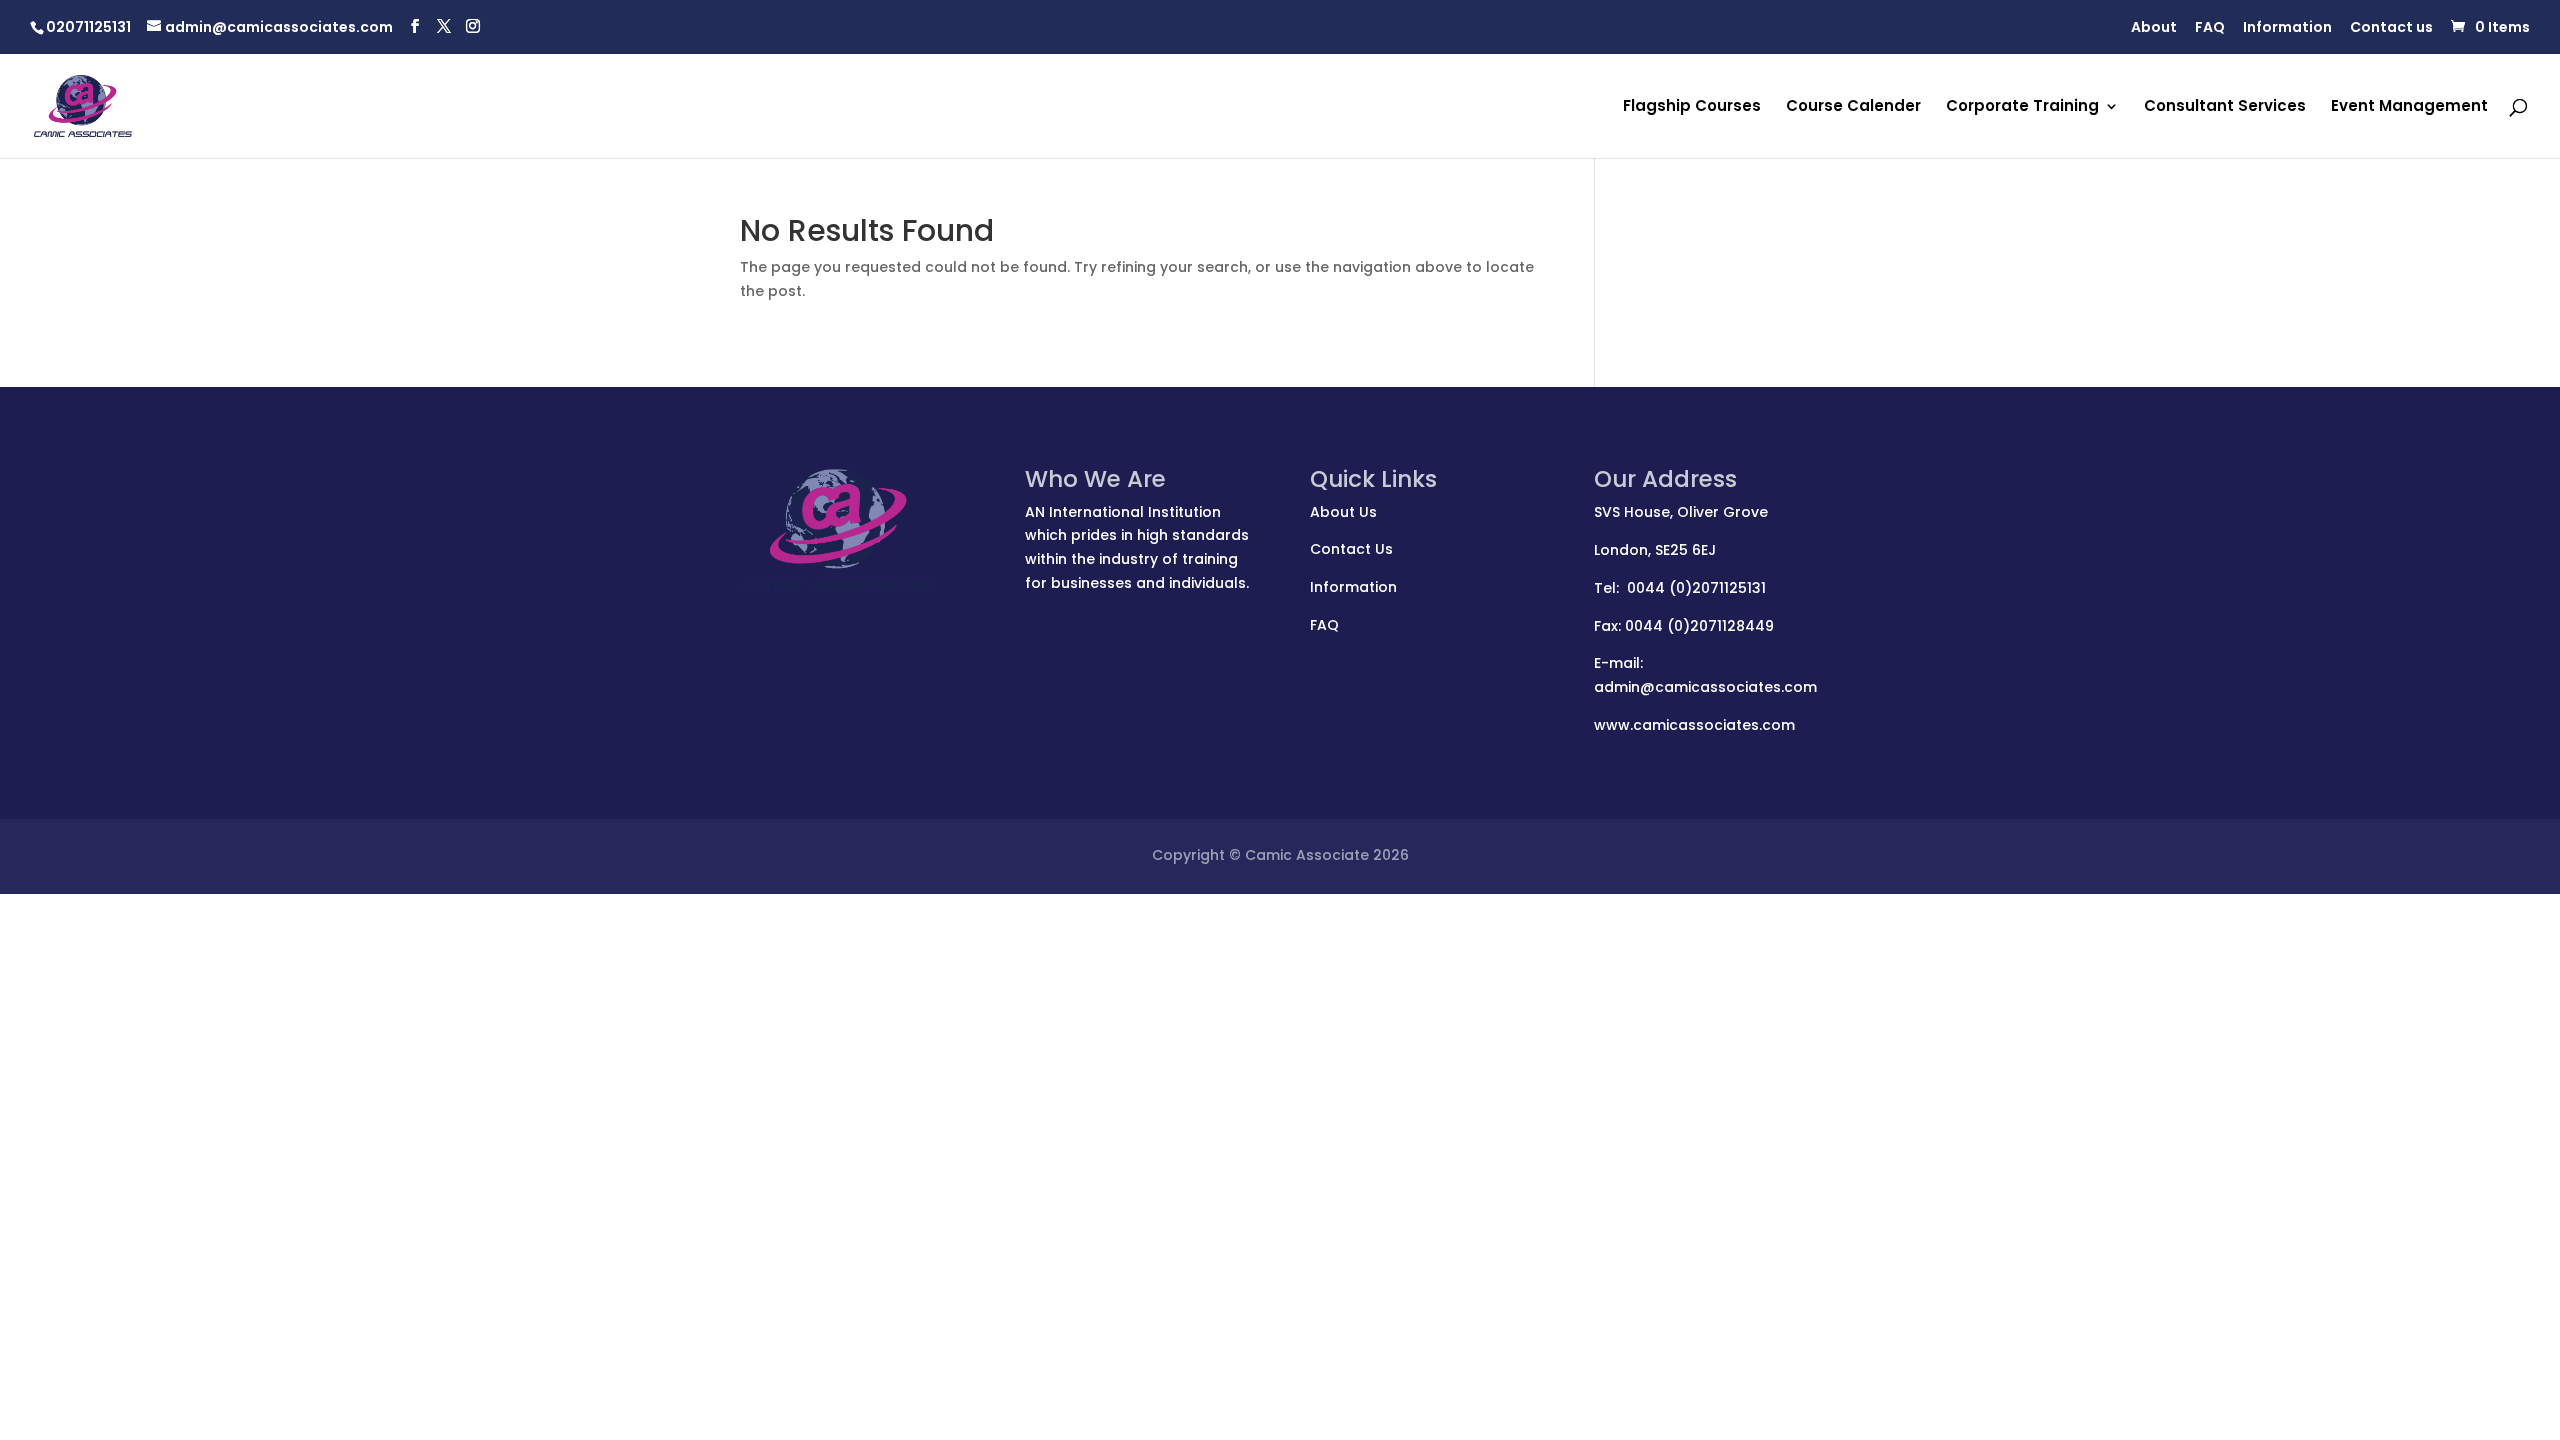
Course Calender (1853, 107)
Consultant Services (2225, 107)
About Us (1343, 512)
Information (2287, 28)
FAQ (2210, 28)
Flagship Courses (1692, 107)
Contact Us (1351, 549)
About (2154, 28)
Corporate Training (2022, 107)
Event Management (2409, 107)
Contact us (2391, 28)
